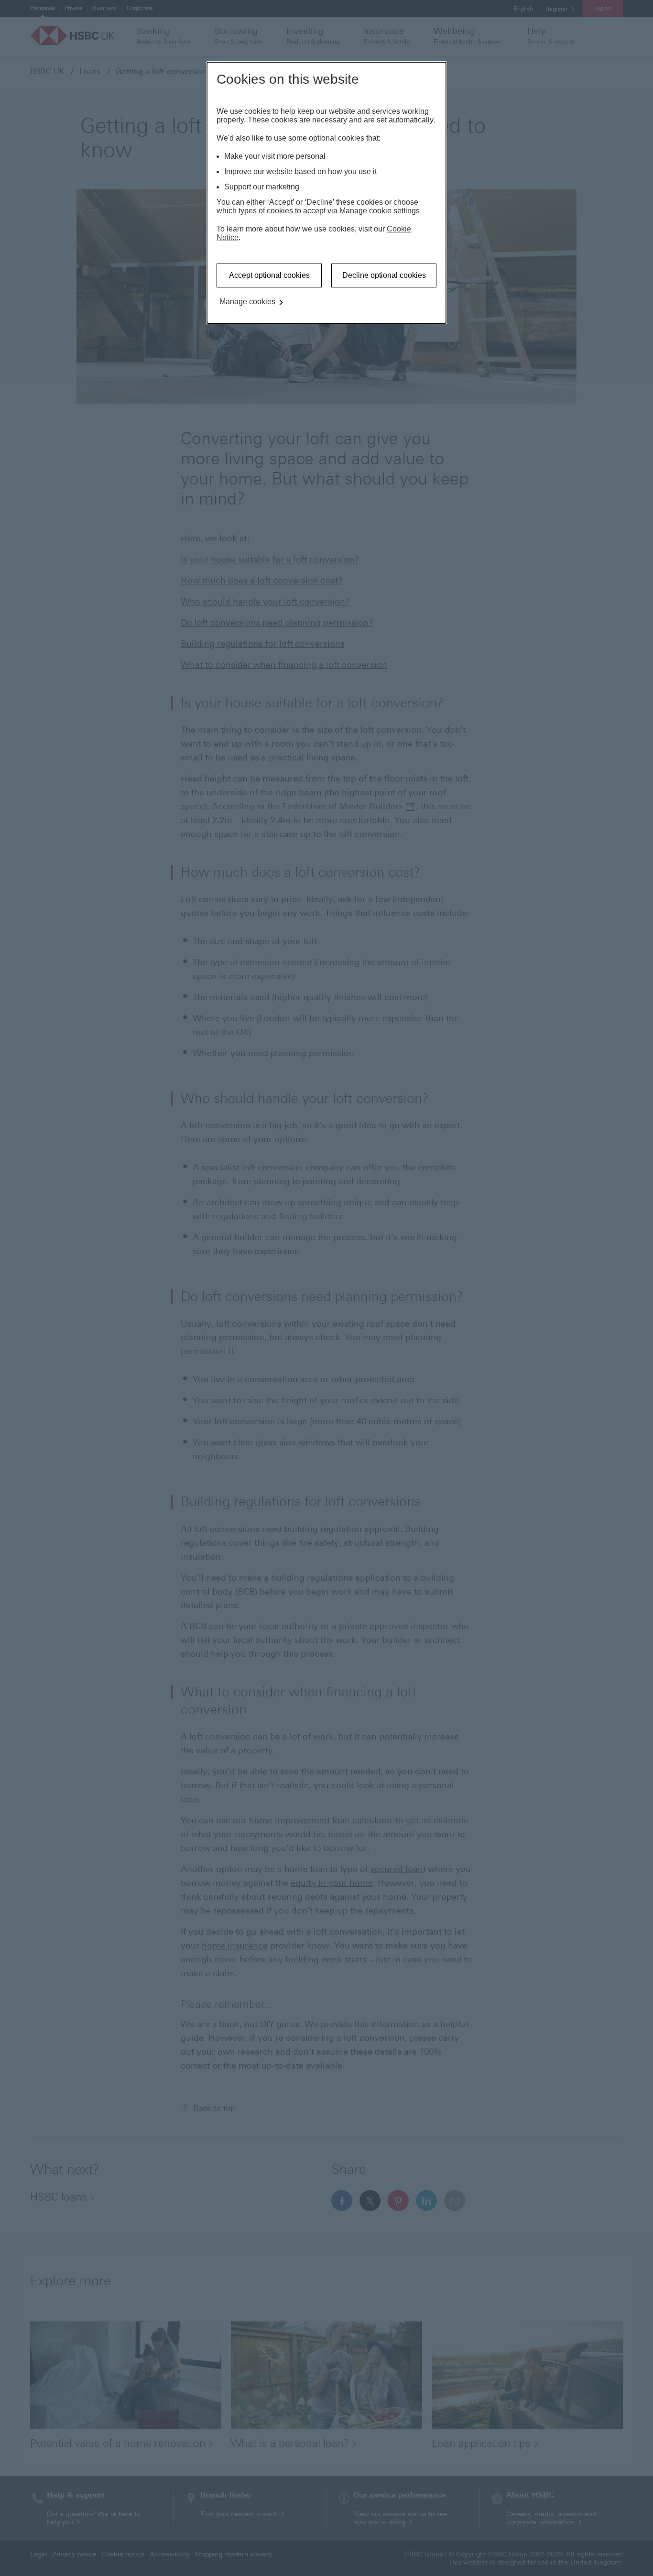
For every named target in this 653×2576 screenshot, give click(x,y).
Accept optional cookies (269, 275)
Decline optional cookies (384, 275)
